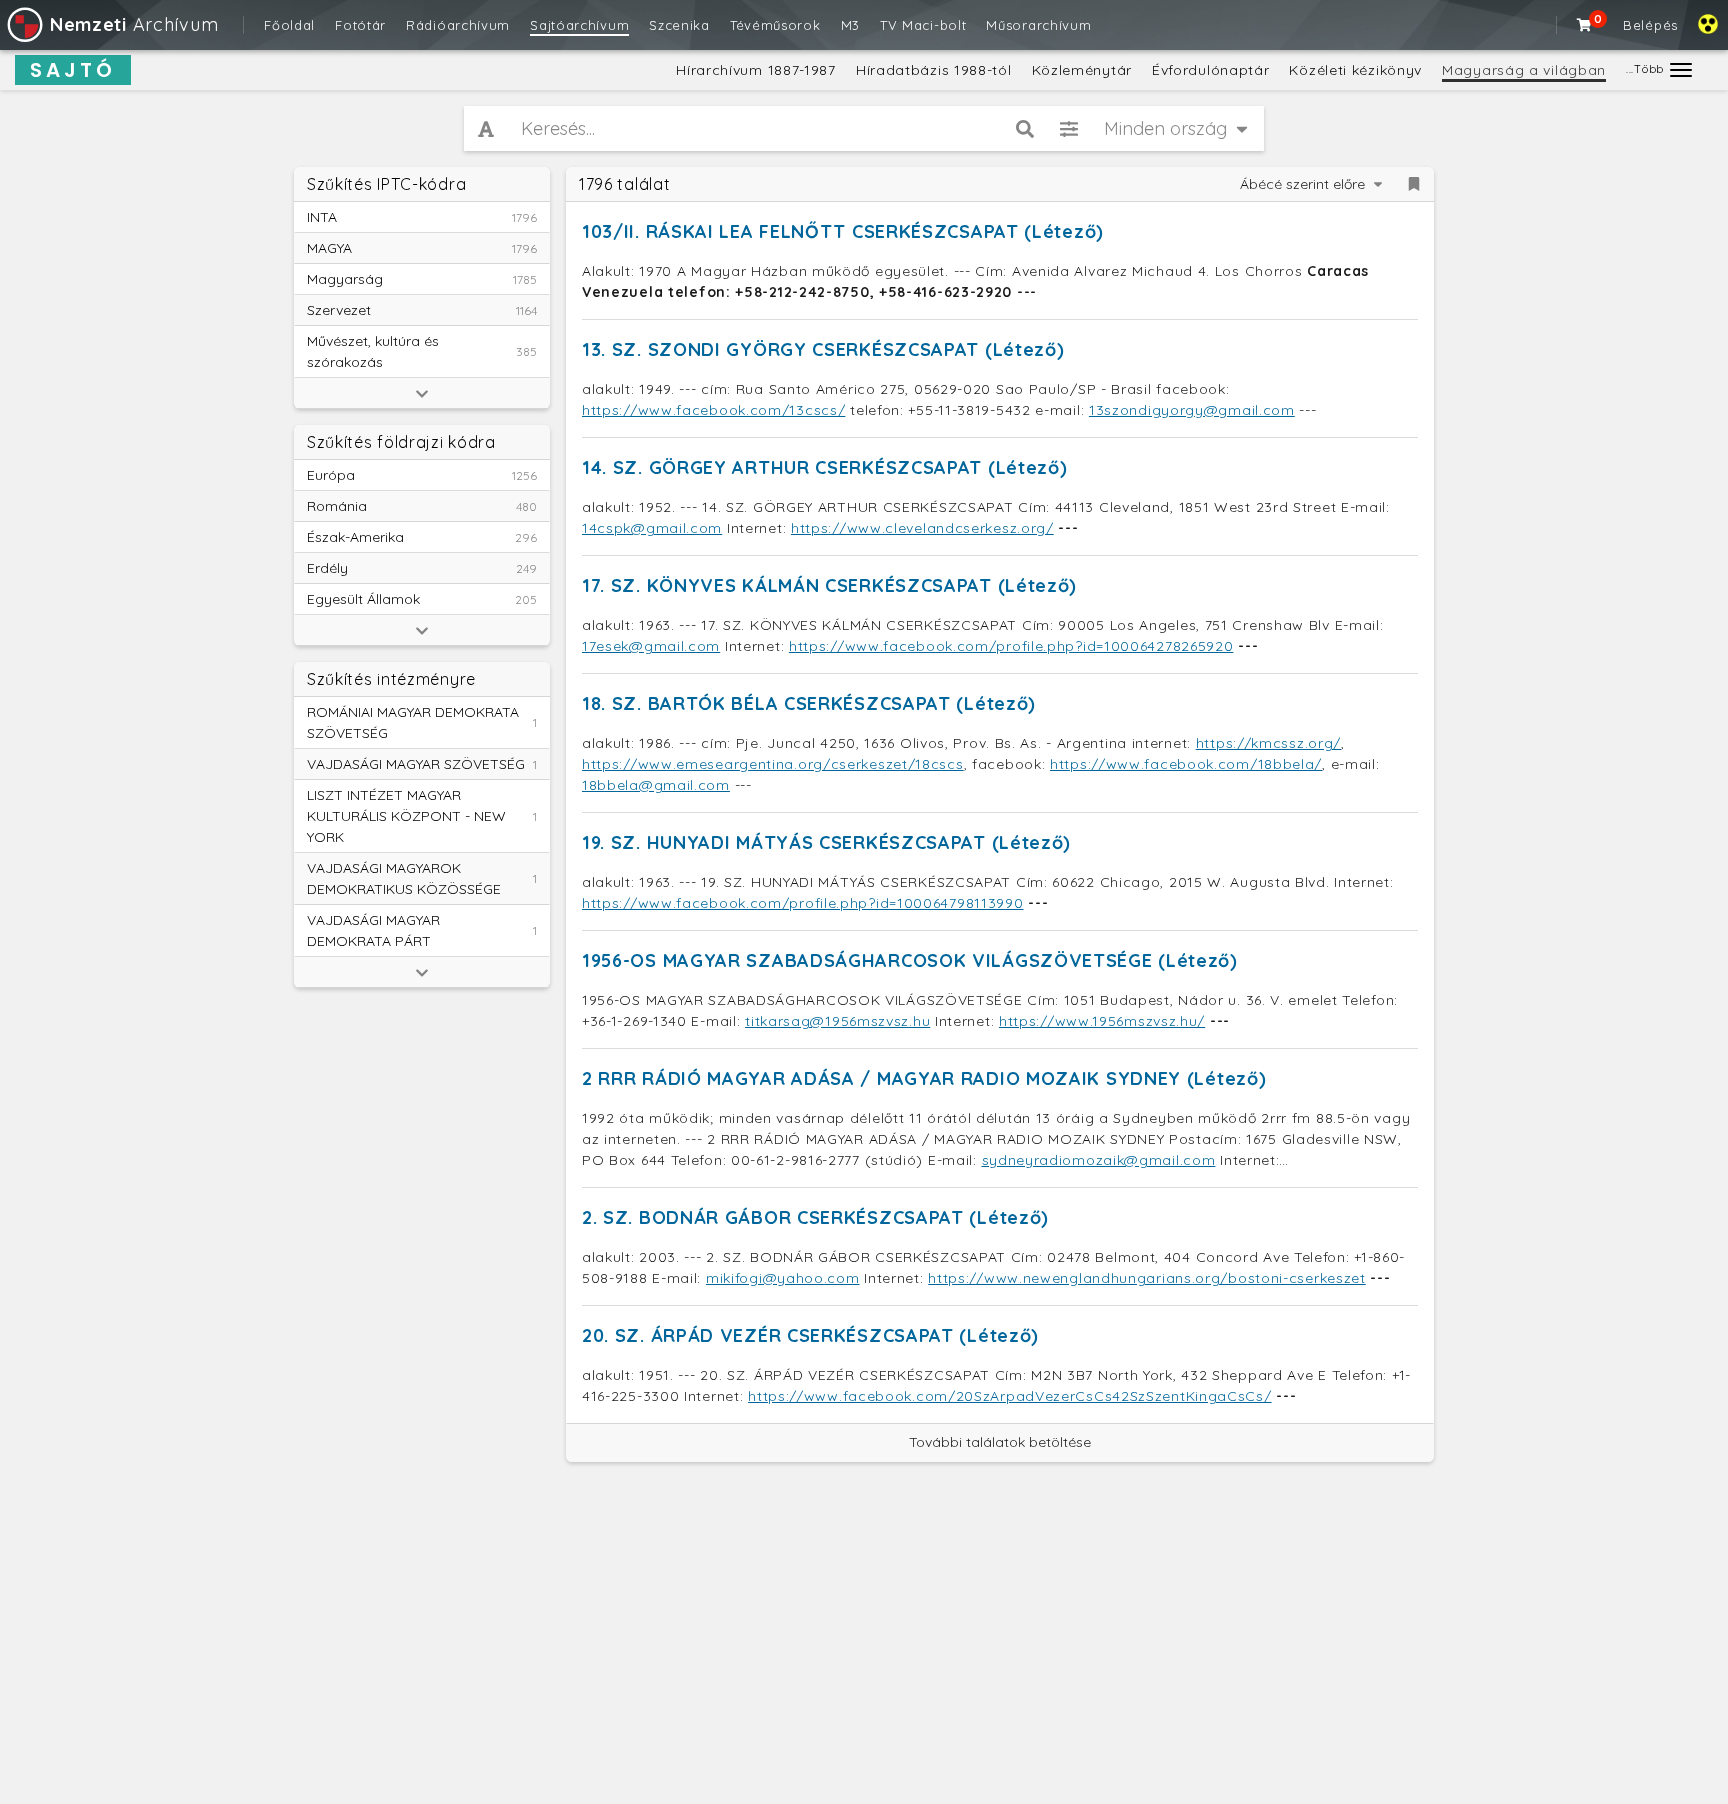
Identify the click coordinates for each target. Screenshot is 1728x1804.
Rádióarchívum (458, 25)
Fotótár (360, 25)
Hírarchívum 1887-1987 (756, 70)
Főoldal (289, 25)
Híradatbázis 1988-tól (934, 70)
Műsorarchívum (1038, 25)
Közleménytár (1082, 70)
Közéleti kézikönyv (1355, 70)
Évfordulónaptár (1211, 70)
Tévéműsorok (775, 25)
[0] (1585, 25)
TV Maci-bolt (923, 25)
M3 (850, 25)
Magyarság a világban (1524, 70)
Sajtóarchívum (579, 25)
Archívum (134, 24)
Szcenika (679, 25)
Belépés (1650, 25)
